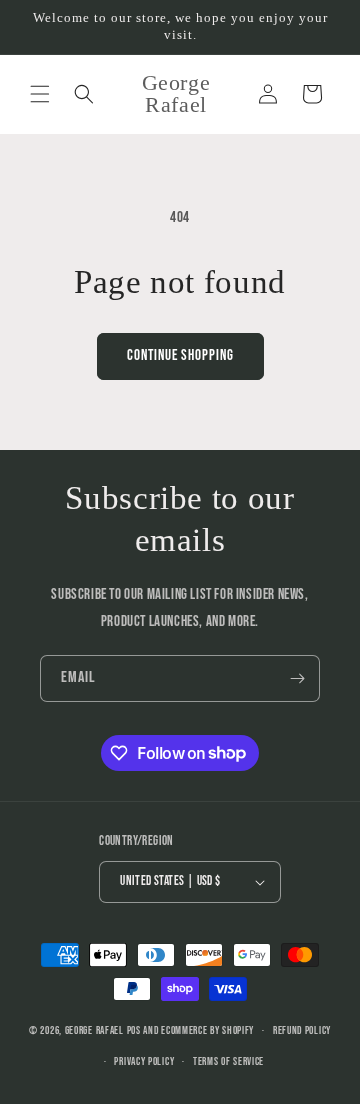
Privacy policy (144, 1061)
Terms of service (228, 1061)
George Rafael (94, 1030)
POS (134, 1030)
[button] (40, 94)
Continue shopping (180, 355)
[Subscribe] (297, 678)
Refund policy (302, 1030)
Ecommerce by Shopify (207, 1030)
